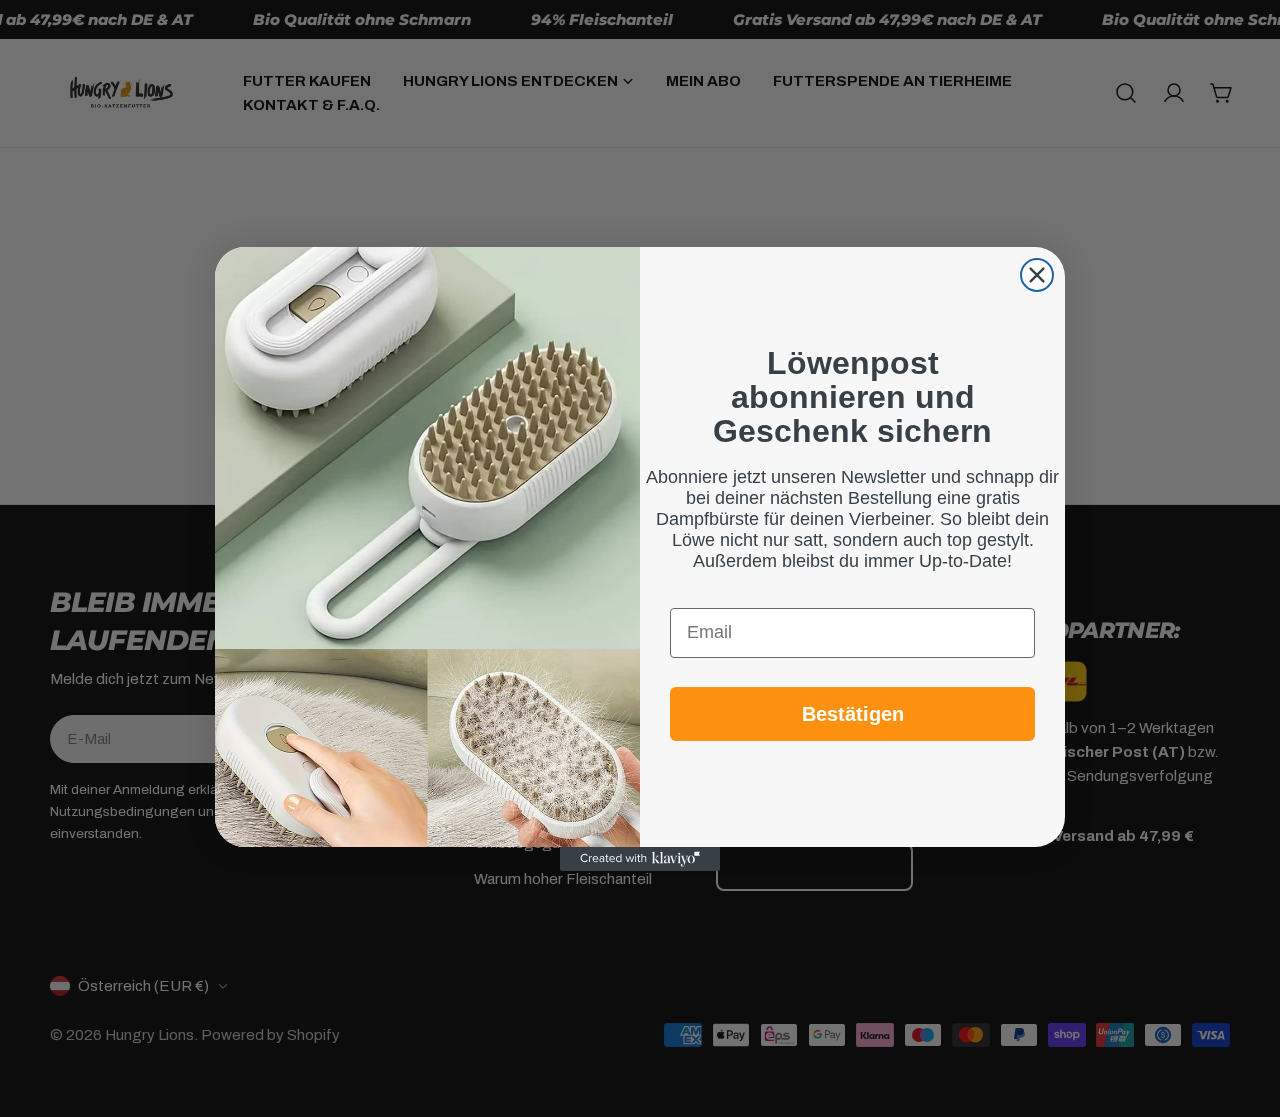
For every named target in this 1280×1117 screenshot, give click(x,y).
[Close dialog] (1037, 275)
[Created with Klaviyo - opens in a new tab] (640, 859)
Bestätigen (853, 713)
